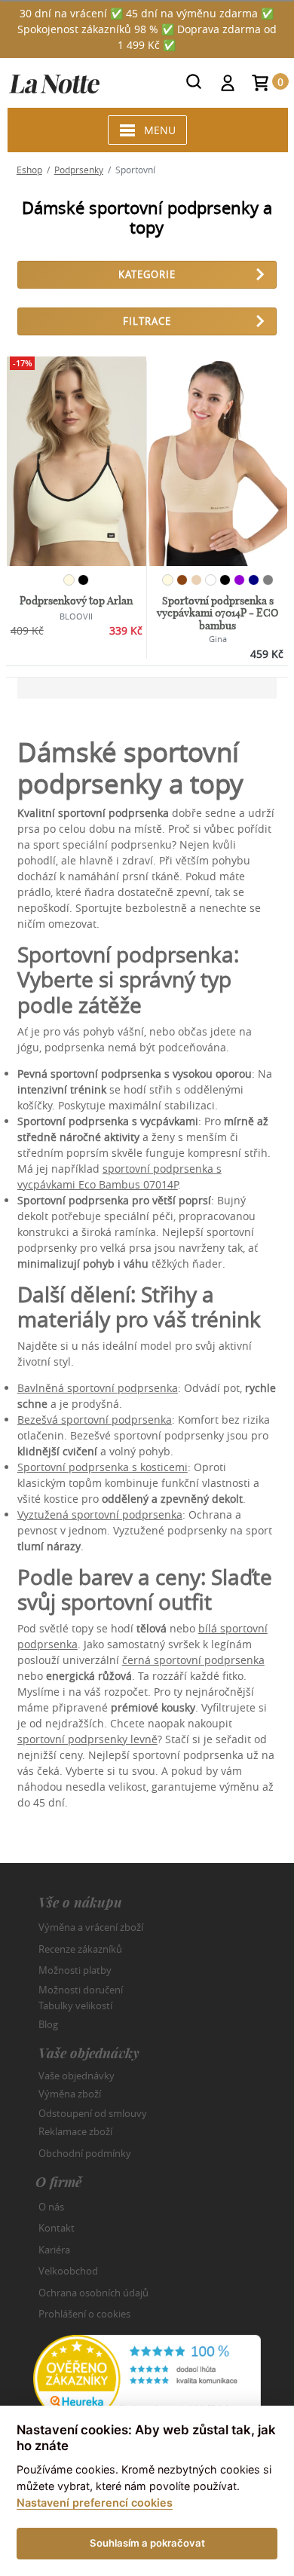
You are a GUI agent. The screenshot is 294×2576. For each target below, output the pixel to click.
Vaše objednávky (77, 2075)
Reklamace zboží (75, 2131)
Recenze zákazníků (80, 1949)
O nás (51, 2207)
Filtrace (147, 321)
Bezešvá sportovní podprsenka (95, 1420)
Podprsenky (79, 170)
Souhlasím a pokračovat (147, 2543)
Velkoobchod (68, 2271)
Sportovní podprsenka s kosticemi (103, 1467)
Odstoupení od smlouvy (93, 2113)
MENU (160, 130)
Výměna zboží (70, 2094)
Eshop (29, 170)
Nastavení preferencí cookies (95, 2503)
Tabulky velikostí (75, 2005)
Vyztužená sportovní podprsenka (100, 1514)
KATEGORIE (147, 274)
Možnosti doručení (81, 1989)
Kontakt (57, 2228)
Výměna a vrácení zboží (91, 1927)
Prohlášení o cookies (84, 2314)
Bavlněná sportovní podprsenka (98, 1388)
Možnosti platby (75, 1970)
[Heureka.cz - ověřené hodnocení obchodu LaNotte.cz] (147, 2377)
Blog (48, 2024)
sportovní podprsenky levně (87, 1739)
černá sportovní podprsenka (193, 1660)
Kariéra (54, 2250)
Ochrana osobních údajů (93, 2293)
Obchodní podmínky (85, 2153)
